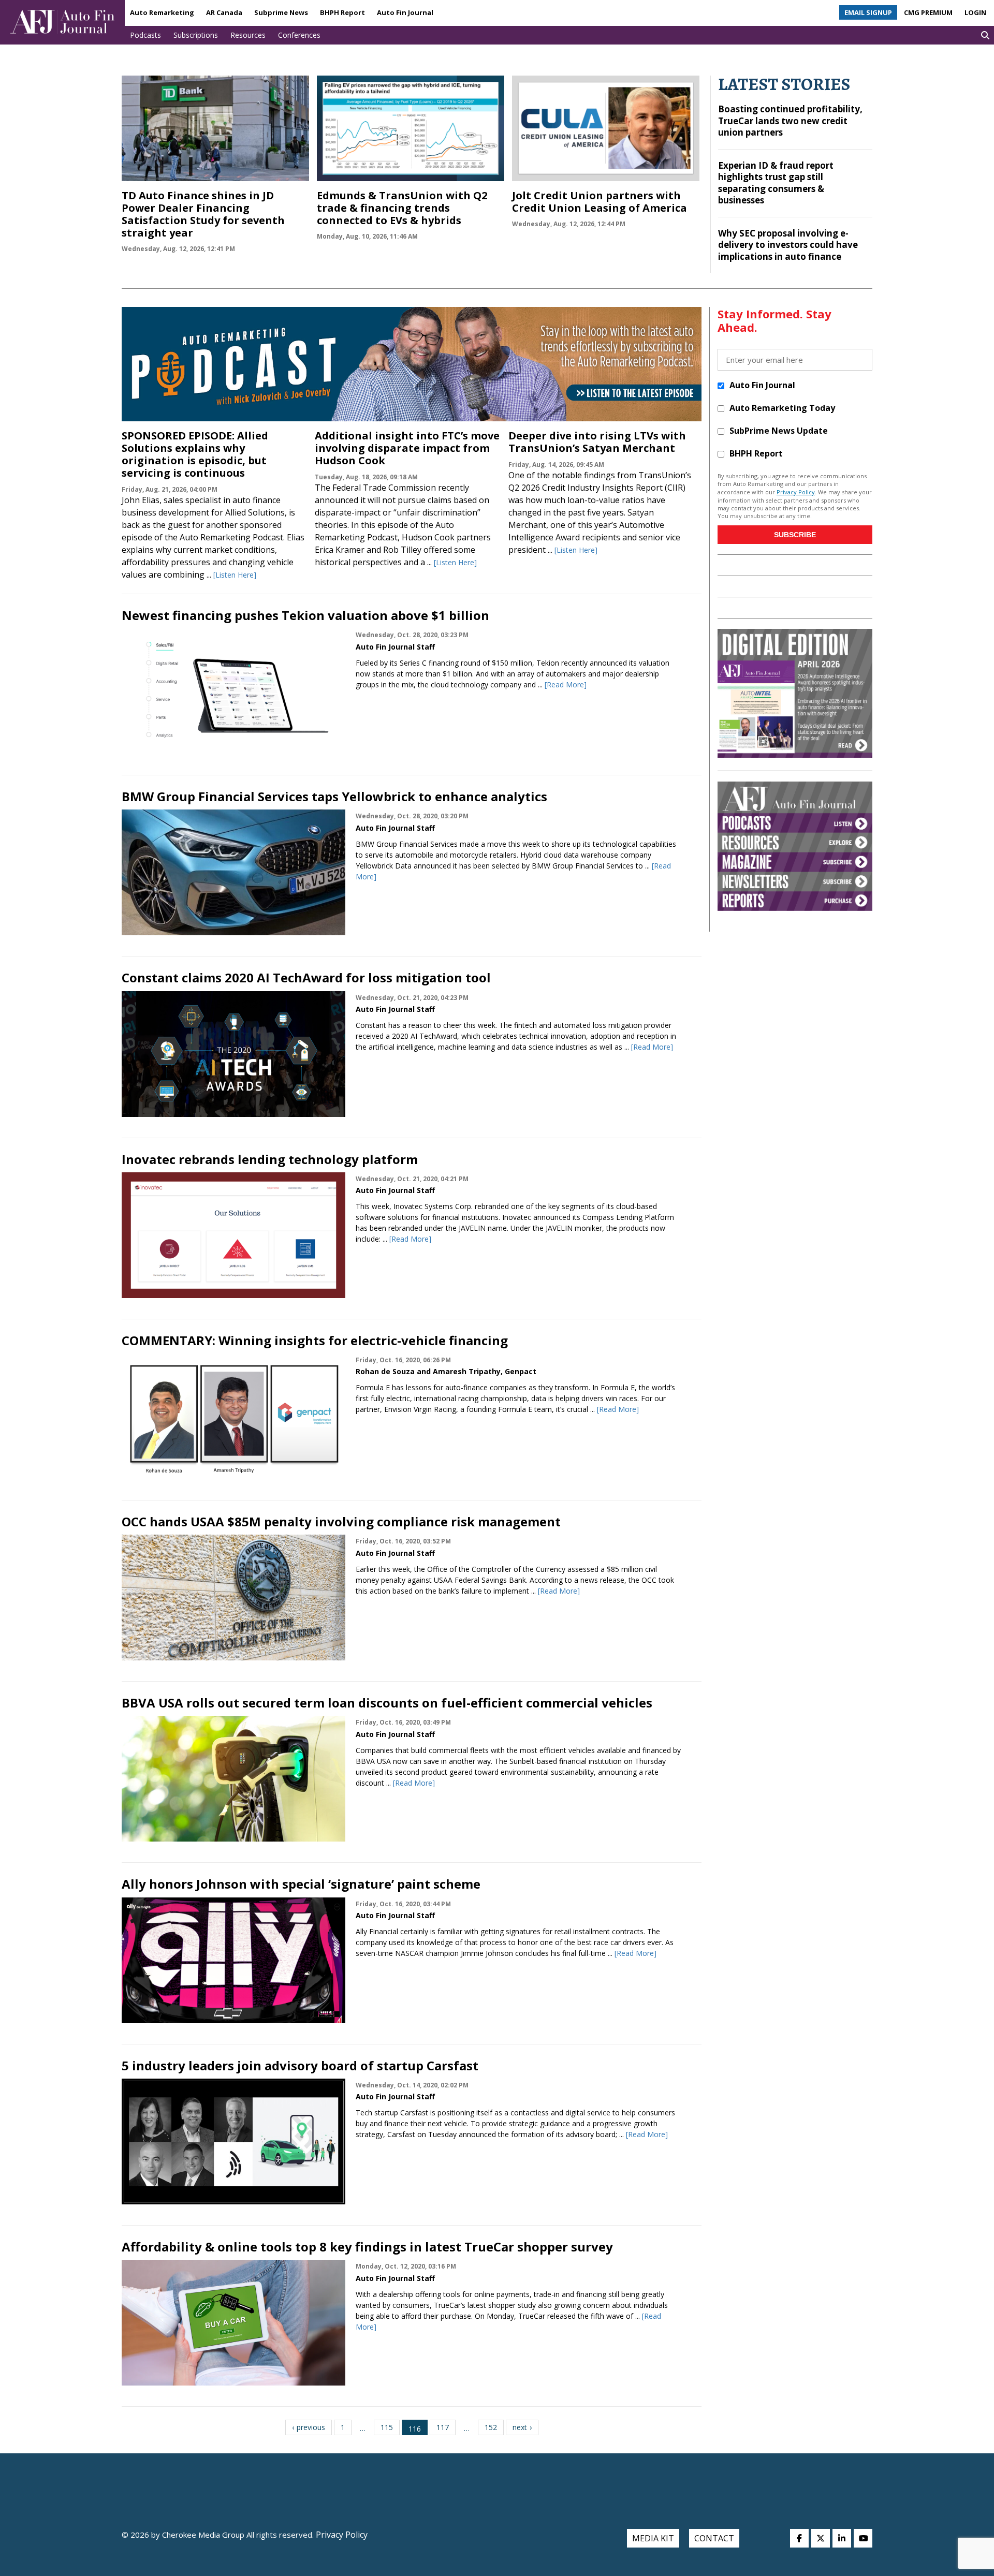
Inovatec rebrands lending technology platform (270, 1159)
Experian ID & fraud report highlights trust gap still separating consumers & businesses (776, 183)
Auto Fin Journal (405, 12)
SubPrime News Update (779, 431)
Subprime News (281, 12)
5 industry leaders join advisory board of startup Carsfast (300, 2065)
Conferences (299, 35)
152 (491, 2427)
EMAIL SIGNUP (868, 12)
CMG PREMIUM (928, 12)
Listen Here (235, 575)
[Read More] (566, 685)
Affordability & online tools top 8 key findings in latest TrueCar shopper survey (367, 2247)
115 (387, 2427)
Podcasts (145, 35)
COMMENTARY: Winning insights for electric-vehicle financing (315, 1340)
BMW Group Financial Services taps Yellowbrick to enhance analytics (334, 796)
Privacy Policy (796, 492)
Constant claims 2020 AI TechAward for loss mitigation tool (306, 977)
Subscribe (795, 535)
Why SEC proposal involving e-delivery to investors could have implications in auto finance (788, 245)
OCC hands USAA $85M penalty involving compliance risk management (341, 1521)
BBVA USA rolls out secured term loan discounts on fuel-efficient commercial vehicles (387, 1703)
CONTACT (714, 2538)
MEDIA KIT (653, 2538)
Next (520, 2427)
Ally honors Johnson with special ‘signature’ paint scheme (301, 1884)
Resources (248, 35)
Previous (311, 2427)
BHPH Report (342, 12)
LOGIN (975, 12)
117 (443, 2427)
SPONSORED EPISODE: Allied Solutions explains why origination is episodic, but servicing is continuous (195, 454)
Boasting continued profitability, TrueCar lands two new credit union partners (790, 121)
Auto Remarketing (162, 12)
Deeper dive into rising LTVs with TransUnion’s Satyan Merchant (597, 442)
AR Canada (224, 12)
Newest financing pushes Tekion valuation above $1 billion (305, 615)
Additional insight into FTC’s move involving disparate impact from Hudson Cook (407, 448)
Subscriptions (196, 35)
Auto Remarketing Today (782, 408)
